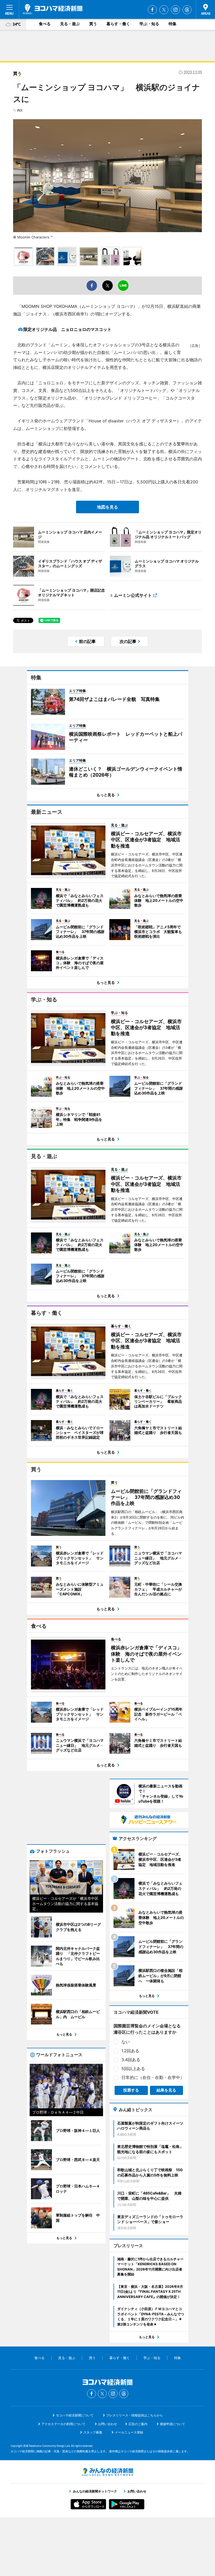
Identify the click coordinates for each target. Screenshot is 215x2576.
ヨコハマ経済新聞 (53, 9)
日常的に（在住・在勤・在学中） (153, 2077)
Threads (187, 10)
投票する (131, 2090)
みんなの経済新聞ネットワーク (107, 2472)
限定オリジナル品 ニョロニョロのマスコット (67, 329)
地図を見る (107, 507)
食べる (45, 24)
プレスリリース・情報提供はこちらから (135, 2415)
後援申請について (173, 2424)
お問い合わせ (107, 2424)
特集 (173, 24)
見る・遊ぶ (70, 24)
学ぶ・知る (149, 24)
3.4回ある (131, 2060)
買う (93, 24)
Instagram (175, 10)
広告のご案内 (138, 2424)
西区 (20, 110)
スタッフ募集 (93, 2432)
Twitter (164, 10)
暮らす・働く (118, 24)
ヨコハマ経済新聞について (75, 2415)
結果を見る (166, 2090)
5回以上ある (133, 2069)
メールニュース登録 (129, 2432)
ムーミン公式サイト (133, 595)
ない (126, 2042)
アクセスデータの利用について (63, 2424)
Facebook (152, 10)
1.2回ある (130, 2051)
